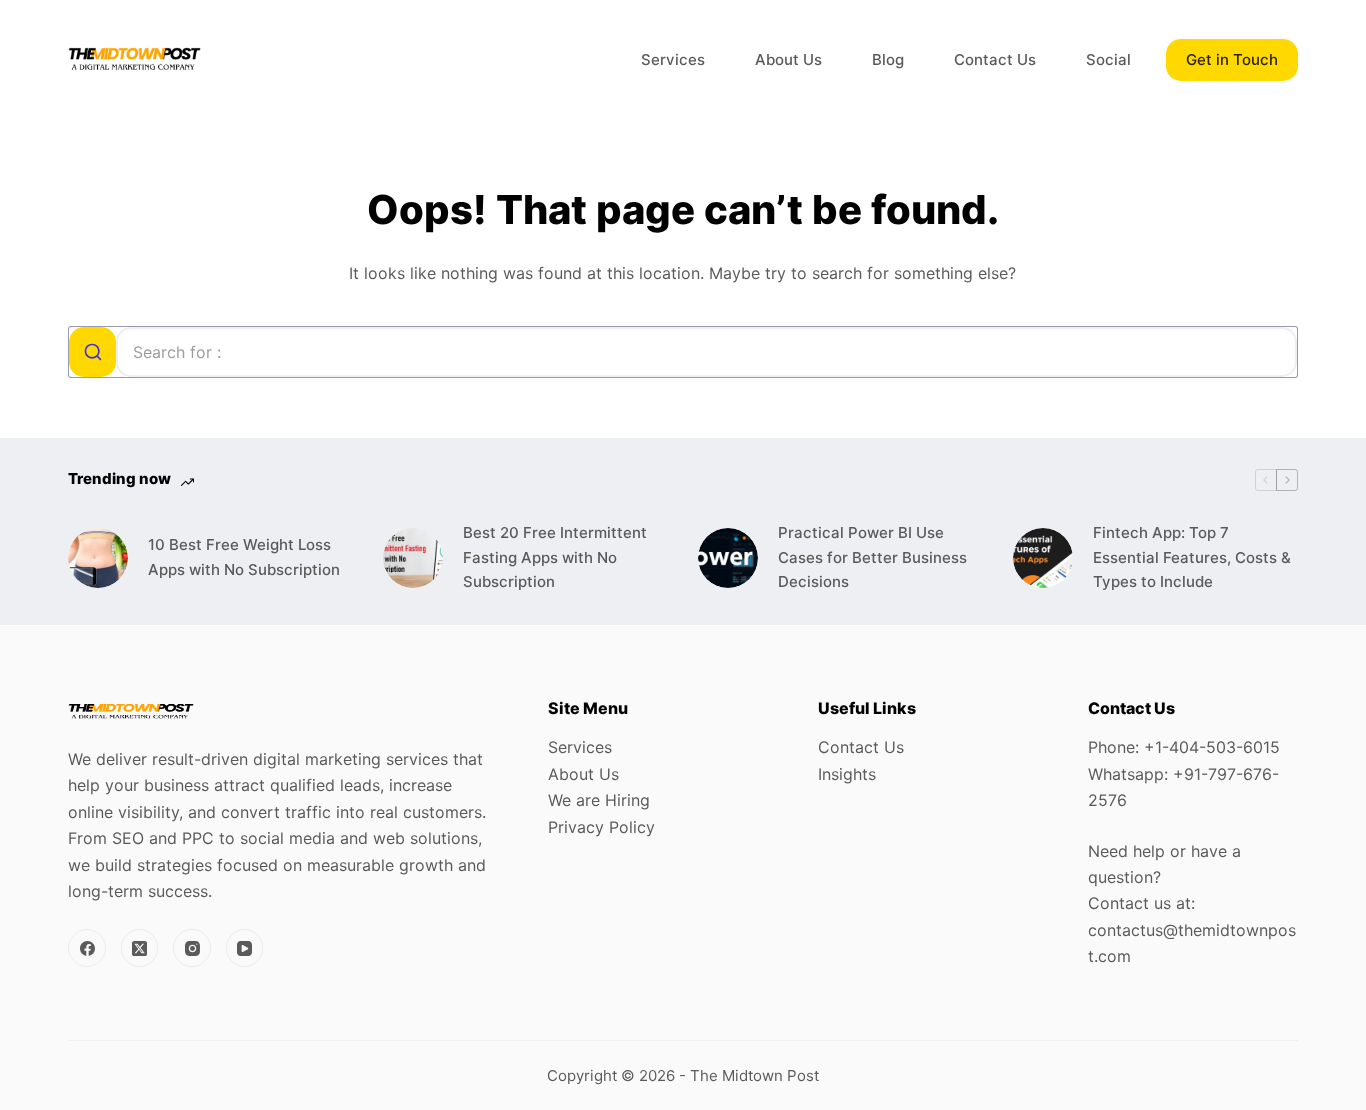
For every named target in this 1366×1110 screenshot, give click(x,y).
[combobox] (682, 352)
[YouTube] (245, 948)
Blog (888, 59)
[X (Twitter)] (140, 948)
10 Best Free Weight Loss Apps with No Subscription (244, 557)
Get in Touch (1232, 59)
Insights (847, 774)
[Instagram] (192, 948)
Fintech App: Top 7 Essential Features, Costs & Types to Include (1192, 557)
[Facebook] (87, 948)
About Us (788, 59)
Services (673, 59)
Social (1108, 59)
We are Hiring (599, 800)
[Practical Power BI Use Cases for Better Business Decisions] (728, 558)
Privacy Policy (601, 827)
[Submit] (92, 352)
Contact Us (995, 59)
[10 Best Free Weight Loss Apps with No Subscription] (98, 558)
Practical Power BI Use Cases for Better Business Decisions (872, 557)
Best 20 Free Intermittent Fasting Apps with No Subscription (555, 557)
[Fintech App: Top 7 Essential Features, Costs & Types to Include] (1043, 558)
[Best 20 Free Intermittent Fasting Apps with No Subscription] (413, 558)
